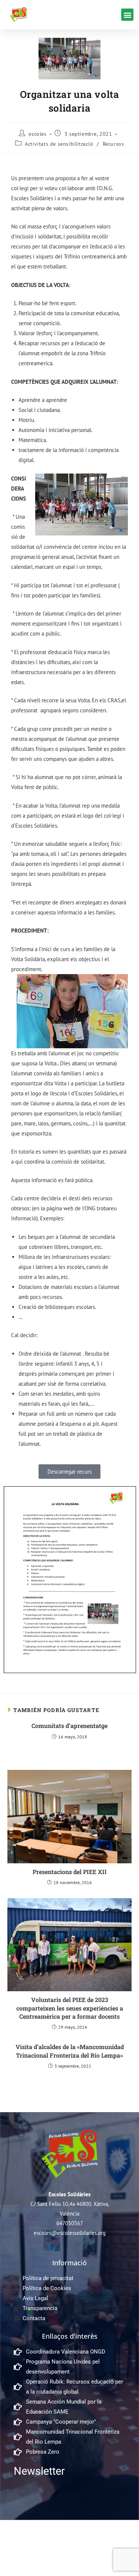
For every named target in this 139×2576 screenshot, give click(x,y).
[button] (127, 15)
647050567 (70, 2223)
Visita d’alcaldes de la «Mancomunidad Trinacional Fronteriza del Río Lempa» (70, 2051)
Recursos (113, 144)
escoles (37, 134)
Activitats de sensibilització (59, 144)
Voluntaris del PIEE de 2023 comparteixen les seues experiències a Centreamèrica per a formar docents (70, 2008)
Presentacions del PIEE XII (70, 1872)
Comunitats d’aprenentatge (69, 1726)
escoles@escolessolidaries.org (70, 2233)
